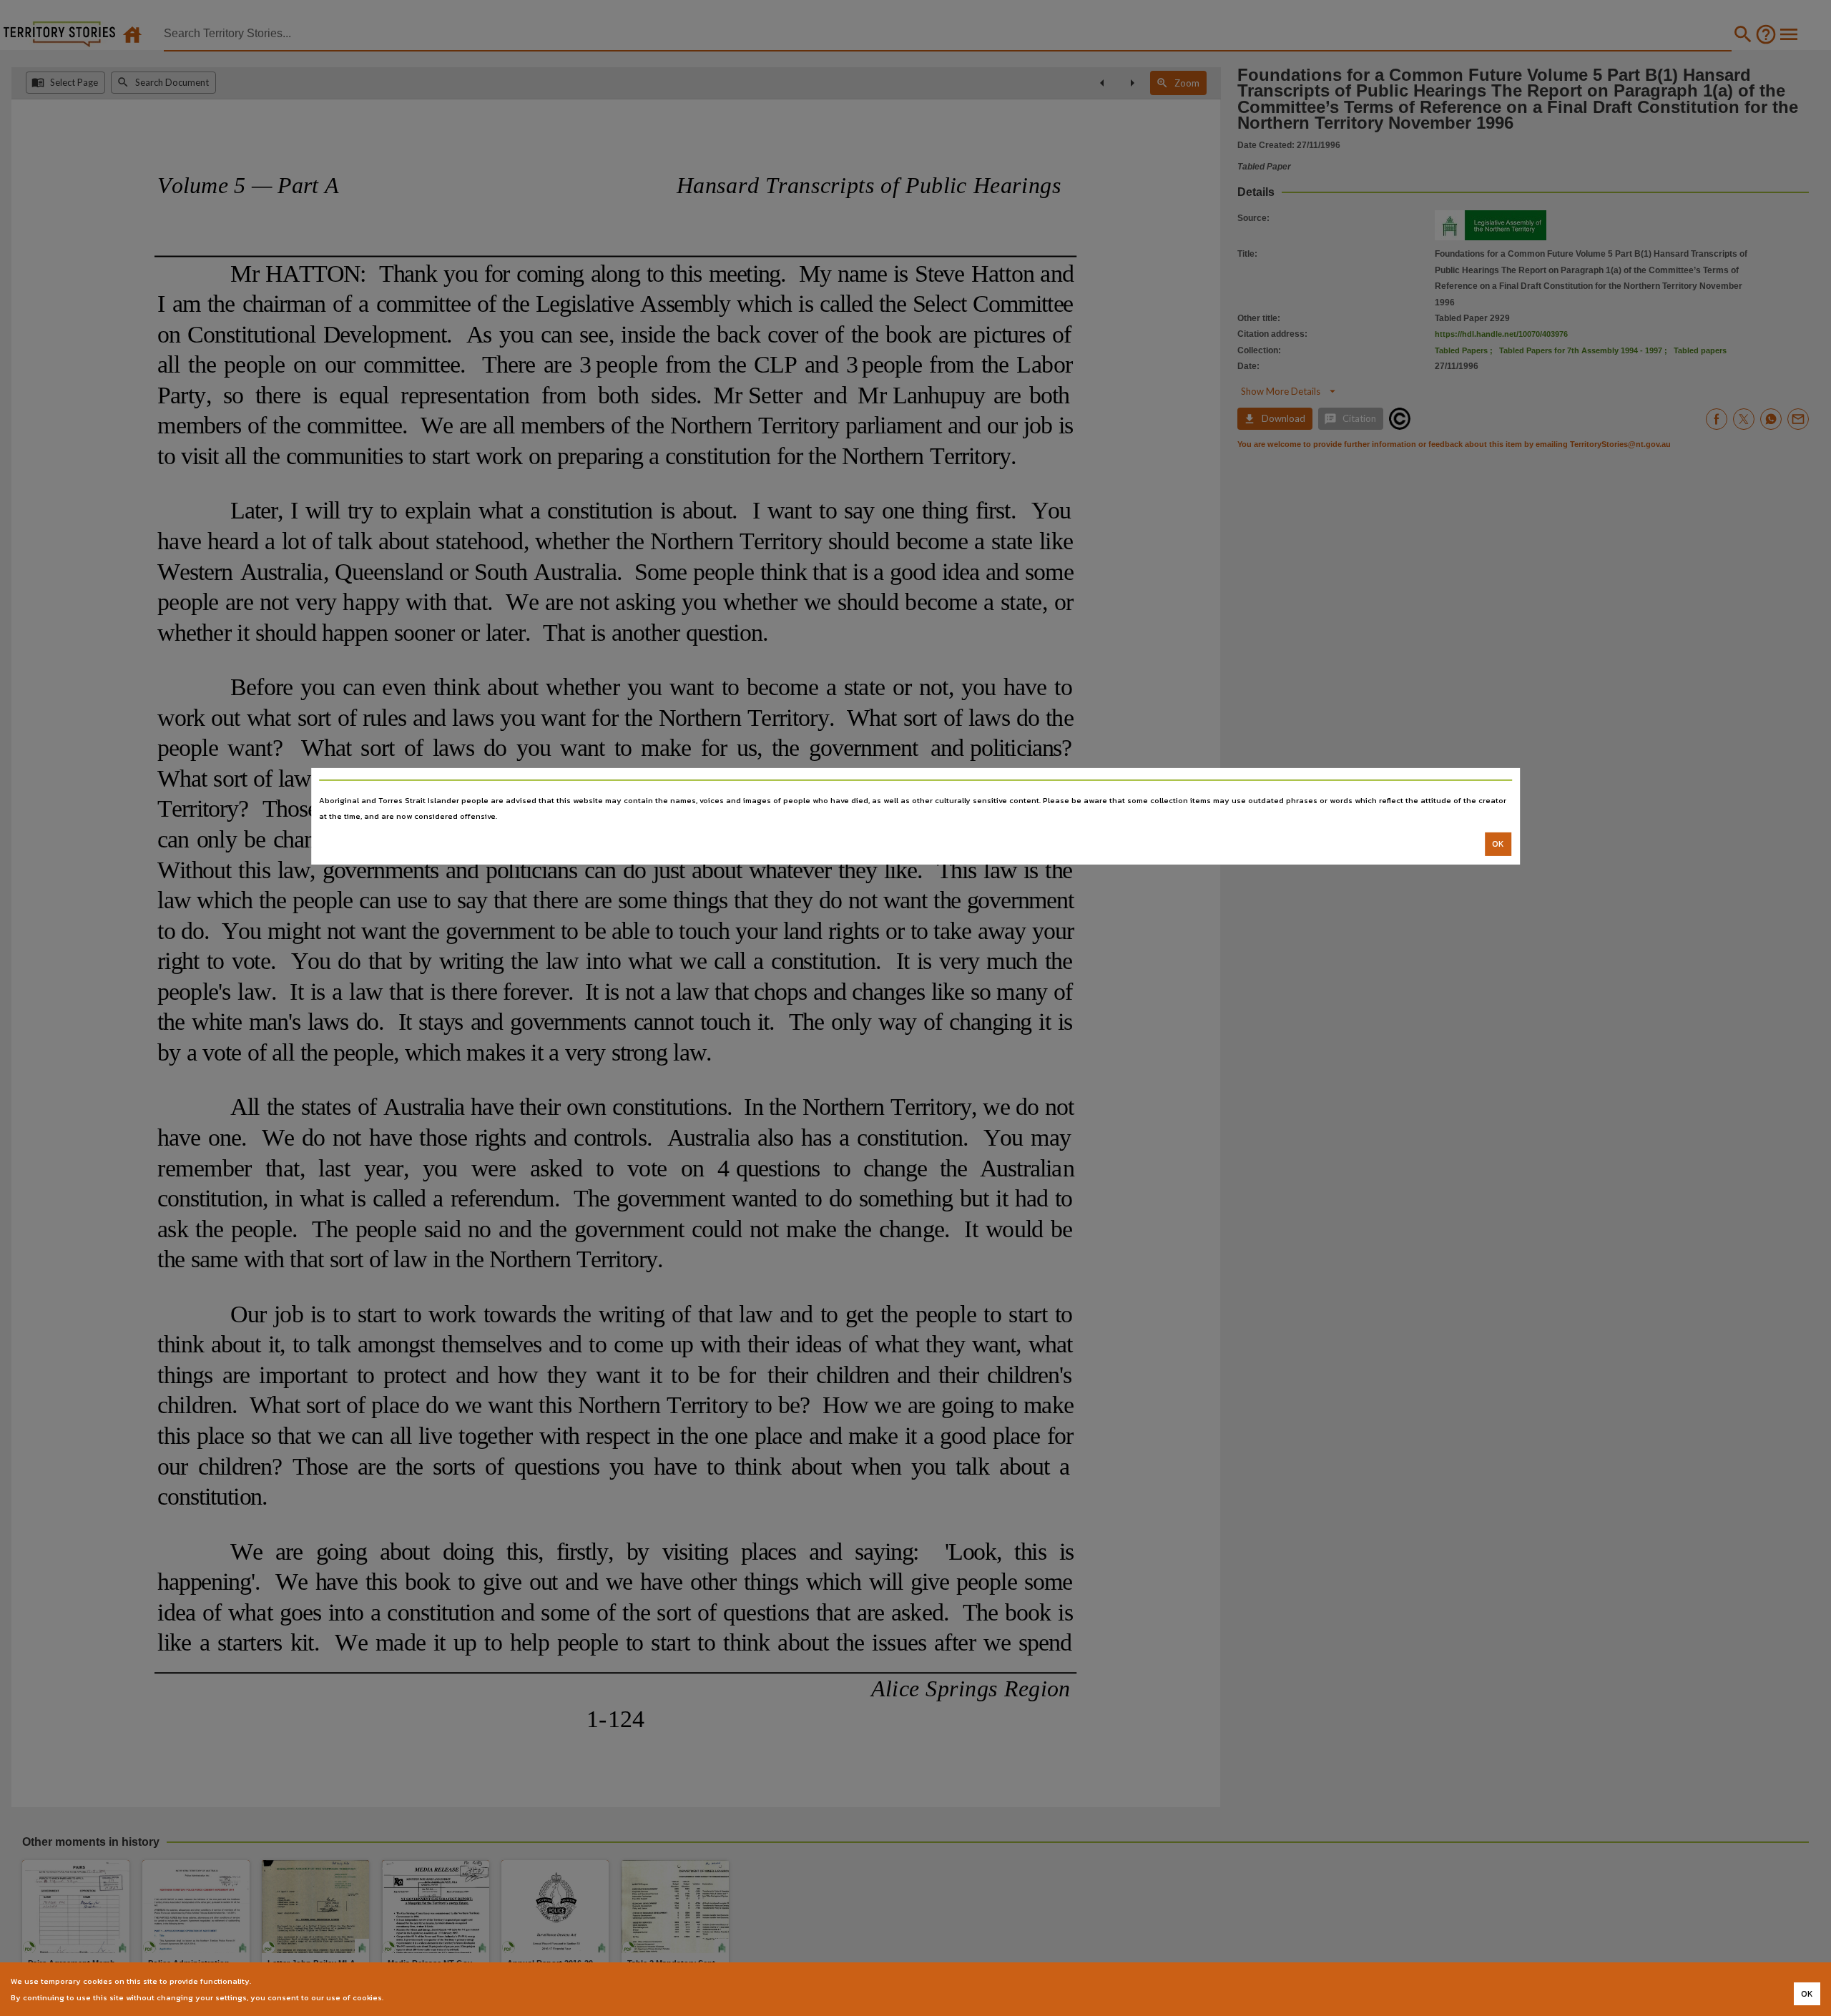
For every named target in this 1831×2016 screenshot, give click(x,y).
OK (1498, 844)
